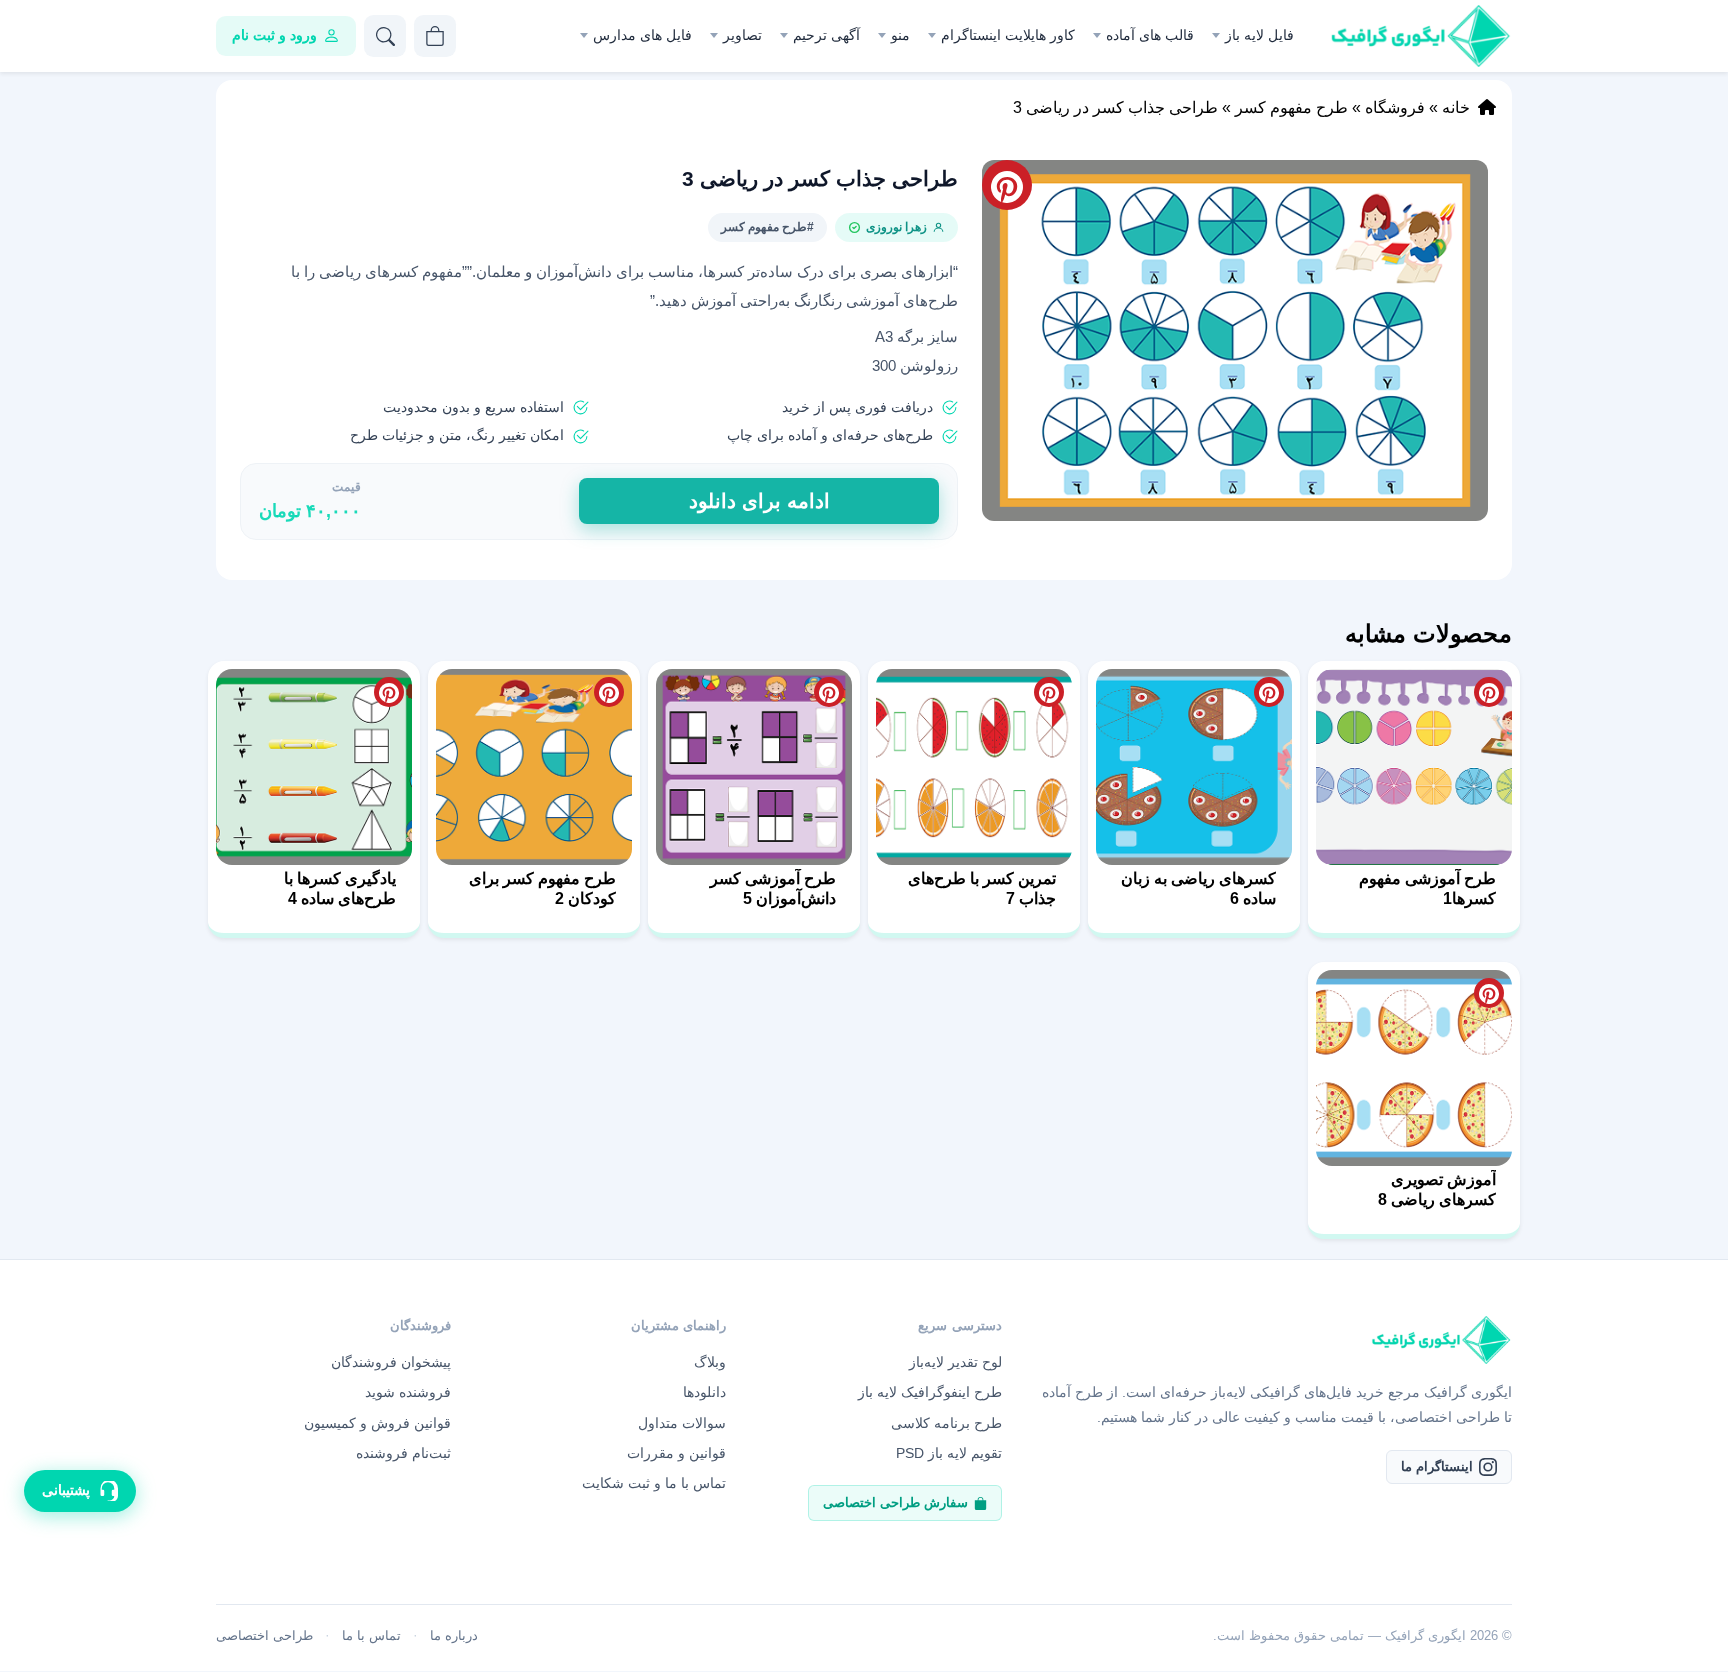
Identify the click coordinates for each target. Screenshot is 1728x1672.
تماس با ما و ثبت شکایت (654, 1483)
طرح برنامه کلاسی (946, 1423)
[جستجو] (385, 36)
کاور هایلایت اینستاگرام (1008, 35)
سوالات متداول (682, 1423)
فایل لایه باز (1259, 35)
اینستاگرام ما (1437, 1466)
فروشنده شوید (408, 1392)
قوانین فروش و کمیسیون (377, 1423)
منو (900, 35)
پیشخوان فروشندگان (391, 1362)
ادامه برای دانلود (759, 501)
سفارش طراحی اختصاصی (895, 1502)
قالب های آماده (1150, 35)
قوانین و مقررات (676, 1453)
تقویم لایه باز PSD (949, 1453)
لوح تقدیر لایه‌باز (955, 1362)
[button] (1235, 340)
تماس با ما (371, 1635)
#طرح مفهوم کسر (767, 227)
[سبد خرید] (435, 36)
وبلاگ (710, 1362)
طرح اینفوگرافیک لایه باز (930, 1392)
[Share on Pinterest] (1489, 692)
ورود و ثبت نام (274, 35)
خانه (1456, 107)
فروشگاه (1395, 107)
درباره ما (454, 1635)
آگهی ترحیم (826, 35)
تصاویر (742, 35)
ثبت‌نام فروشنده (403, 1453)
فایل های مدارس (642, 35)
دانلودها (704, 1392)
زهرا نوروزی (896, 227)
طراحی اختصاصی (264, 1635)
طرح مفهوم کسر (1291, 107)
